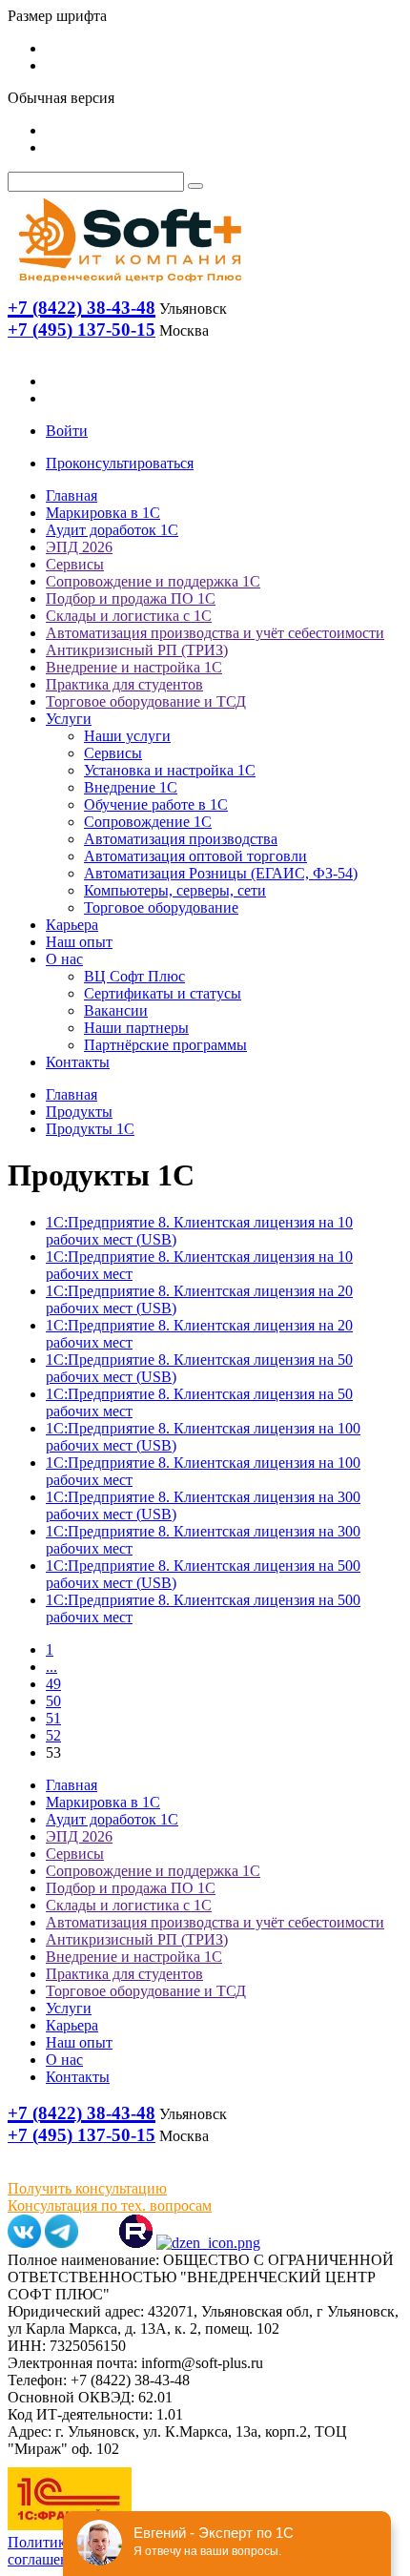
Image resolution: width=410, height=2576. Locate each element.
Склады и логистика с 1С (129, 616)
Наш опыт (79, 942)
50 (53, 1701)
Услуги (69, 719)
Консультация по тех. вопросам (110, 2205)
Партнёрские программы (165, 1045)
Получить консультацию (87, 2188)
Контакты (78, 1062)
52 (53, 1735)
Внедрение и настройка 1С (134, 667)
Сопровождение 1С (148, 822)
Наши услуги (127, 736)
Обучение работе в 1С (156, 804)
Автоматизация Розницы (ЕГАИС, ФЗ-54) (221, 873)
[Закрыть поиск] (195, 186)
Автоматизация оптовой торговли (195, 856)
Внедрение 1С (131, 787)
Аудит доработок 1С (112, 530)
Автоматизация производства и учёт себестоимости (215, 633)
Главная (72, 495)
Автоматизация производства (181, 839)
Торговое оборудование (161, 907)
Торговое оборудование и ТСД (146, 701)
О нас (64, 959)
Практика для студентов (124, 684)
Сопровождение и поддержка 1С (153, 581)
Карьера (72, 925)
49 (53, 1684)
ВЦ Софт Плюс (134, 976)
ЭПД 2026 (79, 547)
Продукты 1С (90, 1129)
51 (53, 1718)
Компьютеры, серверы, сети (175, 890)
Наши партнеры (136, 1028)
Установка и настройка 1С (170, 770)
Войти (67, 431)
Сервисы (75, 564)
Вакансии (116, 1010)
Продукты (79, 1112)
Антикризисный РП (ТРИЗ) (137, 650)
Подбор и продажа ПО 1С (131, 598)
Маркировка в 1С (103, 513)
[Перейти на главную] (129, 287)
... (51, 1667)
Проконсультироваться (120, 463)
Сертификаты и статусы (163, 993)
